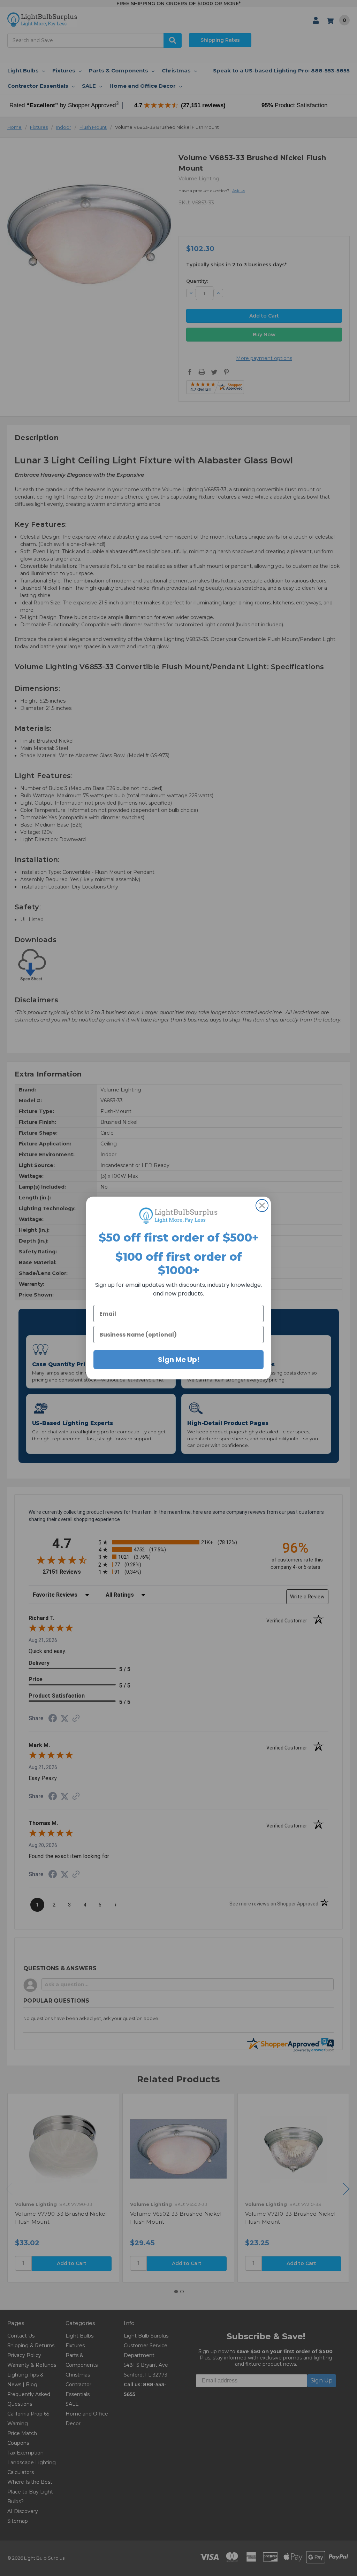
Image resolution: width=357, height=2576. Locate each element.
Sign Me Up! (179, 1360)
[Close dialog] (262, 1205)
